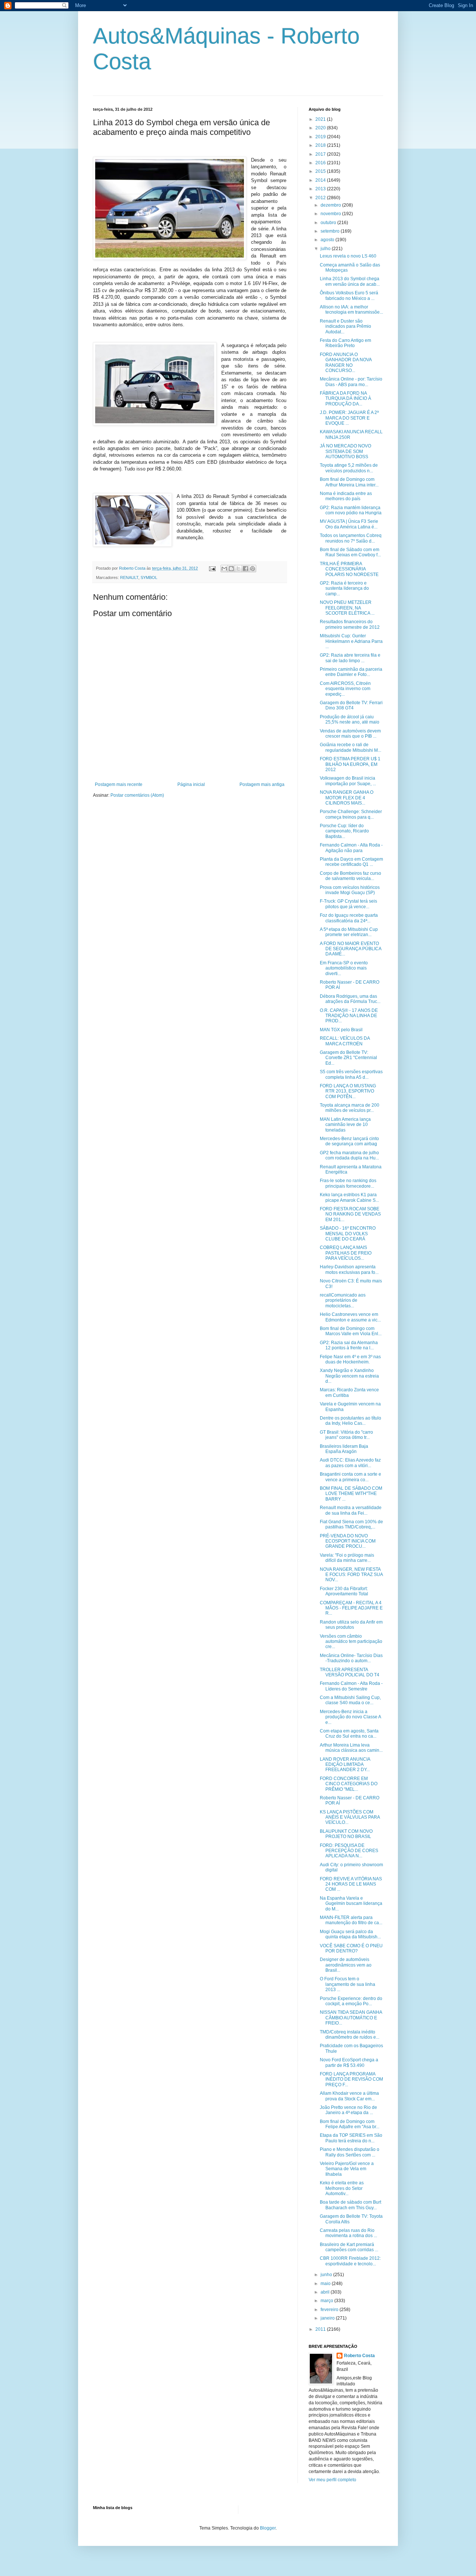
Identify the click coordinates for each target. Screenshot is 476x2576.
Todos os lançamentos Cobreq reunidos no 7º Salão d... (351, 538)
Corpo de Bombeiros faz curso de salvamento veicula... (350, 876)
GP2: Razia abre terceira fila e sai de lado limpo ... (350, 658)
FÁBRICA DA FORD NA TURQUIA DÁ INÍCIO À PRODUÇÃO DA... (345, 399)
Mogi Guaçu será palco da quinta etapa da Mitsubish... (350, 1934)
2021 (321, 119)
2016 (321, 163)
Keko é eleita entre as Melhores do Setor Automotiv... (342, 2188)
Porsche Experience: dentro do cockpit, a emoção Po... (351, 2001)
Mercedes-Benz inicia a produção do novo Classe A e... (350, 1717)
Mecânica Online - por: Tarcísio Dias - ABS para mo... (351, 382)
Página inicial (191, 784)
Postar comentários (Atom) (137, 795)
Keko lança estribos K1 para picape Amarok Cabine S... (349, 1197)
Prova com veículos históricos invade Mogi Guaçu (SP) (350, 890)
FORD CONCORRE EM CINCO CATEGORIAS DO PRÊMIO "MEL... (349, 1784)
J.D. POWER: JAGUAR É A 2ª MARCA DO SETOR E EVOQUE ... (349, 418)
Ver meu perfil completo (332, 2480)
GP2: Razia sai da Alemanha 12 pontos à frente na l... (349, 1345)
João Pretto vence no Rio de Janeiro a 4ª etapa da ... (348, 2110)
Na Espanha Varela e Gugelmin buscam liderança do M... (351, 1904)
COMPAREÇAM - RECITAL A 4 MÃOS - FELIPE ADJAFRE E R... (351, 1608)
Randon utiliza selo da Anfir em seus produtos (351, 1625)
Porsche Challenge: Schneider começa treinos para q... (351, 814)
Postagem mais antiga (262, 784)
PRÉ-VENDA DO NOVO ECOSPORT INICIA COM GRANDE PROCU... (348, 1541)
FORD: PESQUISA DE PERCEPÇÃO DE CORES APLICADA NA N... (349, 1851)
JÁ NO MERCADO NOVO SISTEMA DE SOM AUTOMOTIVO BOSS (345, 451)
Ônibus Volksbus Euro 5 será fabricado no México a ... (349, 295)
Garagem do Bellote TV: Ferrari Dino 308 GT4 (351, 705)
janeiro (328, 2318)
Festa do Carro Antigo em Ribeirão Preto (345, 343)
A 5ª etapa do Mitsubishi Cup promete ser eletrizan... (349, 932)
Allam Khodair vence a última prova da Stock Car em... (349, 2096)
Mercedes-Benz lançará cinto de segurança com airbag (349, 1141)
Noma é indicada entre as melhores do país (346, 496)
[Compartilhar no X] (238, 569)
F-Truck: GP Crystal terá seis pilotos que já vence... (348, 904)
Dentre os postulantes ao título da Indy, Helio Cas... (350, 1421)
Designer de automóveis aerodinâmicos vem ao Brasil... (346, 1965)
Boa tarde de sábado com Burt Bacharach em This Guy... (350, 2205)
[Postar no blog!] (231, 569)
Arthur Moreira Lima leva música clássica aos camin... (351, 1748)
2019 (321, 137)
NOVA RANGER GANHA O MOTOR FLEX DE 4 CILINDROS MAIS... (347, 798)
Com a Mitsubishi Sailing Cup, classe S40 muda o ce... (350, 1700)
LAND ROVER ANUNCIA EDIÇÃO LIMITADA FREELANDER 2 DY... (345, 1765)
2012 (321, 198)
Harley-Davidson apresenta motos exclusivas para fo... (349, 1269)
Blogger (268, 2528)
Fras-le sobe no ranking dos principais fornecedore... (348, 1183)
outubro (329, 223)
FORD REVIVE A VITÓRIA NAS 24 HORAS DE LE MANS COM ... (351, 1884)
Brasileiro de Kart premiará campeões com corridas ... (349, 2247)
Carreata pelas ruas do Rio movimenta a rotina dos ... (348, 2233)
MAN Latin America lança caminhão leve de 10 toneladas (345, 1125)
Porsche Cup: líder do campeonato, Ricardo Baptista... (344, 831)
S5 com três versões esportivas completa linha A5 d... (351, 1074)
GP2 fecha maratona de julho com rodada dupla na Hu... (349, 1155)
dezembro (331, 205)
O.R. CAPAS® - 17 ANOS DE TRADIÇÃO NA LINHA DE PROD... (349, 1016)
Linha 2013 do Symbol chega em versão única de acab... (350, 281)
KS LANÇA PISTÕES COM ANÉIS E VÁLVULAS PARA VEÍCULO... (350, 1817)
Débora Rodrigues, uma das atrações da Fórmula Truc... (350, 999)
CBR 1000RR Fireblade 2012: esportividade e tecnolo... (350, 2261)
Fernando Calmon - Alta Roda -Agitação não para (351, 848)
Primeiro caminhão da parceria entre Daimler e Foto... (351, 672)
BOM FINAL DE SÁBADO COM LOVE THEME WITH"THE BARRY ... (351, 1494)
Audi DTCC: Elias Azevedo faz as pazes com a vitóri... (350, 1463)
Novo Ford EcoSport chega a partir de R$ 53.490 (349, 2062)
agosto (328, 240)
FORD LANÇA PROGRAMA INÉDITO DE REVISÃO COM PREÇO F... (351, 2079)
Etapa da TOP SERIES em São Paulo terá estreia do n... (351, 2138)
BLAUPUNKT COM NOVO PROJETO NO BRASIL (346, 1834)
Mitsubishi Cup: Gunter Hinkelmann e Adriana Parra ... (351, 641)
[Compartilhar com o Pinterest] (253, 569)
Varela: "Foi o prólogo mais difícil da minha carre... (347, 1558)
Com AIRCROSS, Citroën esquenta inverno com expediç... (345, 689)
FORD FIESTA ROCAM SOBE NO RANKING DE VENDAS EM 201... (350, 1214)
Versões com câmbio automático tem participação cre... (351, 1642)
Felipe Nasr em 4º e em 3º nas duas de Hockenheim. (350, 1359)
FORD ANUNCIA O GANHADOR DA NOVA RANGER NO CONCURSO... (346, 363)
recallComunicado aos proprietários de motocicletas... (343, 1300)
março (327, 2301)
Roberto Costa (359, 2356)
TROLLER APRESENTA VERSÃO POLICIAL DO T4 (350, 1672)
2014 (321, 180)
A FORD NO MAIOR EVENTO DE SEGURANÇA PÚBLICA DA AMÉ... (350, 949)
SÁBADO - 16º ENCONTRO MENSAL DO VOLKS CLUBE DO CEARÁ (348, 1234)
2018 (321, 145)
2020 (321, 128)
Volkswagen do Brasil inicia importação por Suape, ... (348, 781)
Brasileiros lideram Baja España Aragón (344, 1449)
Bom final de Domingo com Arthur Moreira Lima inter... (349, 482)
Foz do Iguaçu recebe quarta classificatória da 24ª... (349, 918)
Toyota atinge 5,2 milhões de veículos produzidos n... (349, 468)
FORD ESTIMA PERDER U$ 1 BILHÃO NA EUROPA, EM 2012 (350, 764)
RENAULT (129, 577)
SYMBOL (149, 577)
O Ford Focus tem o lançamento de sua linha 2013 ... (348, 1984)
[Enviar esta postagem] (212, 568)
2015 (321, 171)
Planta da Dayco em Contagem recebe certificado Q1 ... (351, 862)
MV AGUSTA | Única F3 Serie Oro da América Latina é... (349, 524)
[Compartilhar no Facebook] (245, 569)
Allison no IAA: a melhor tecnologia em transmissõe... (351, 310)
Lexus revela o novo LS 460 (348, 256)
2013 (321, 189)
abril (326, 2292)
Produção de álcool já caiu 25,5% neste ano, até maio (350, 719)
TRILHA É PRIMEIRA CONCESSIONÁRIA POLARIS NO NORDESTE (349, 569)
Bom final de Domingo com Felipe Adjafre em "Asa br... (350, 2124)
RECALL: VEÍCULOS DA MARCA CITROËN (345, 1041)
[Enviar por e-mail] (224, 569)
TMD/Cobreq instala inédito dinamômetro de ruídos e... (350, 2035)
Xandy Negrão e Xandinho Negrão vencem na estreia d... (349, 1376)
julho (326, 249)
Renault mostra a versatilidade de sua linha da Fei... (351, 1510)
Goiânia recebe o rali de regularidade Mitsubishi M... (350, 747)
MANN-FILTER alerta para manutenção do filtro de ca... (351, 1920)
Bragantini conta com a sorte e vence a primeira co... (350, 1477)
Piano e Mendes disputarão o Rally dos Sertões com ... (350, 2152)
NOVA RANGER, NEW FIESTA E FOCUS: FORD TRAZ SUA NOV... (351, 1575)
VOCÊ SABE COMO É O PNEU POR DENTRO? (351, 1948)
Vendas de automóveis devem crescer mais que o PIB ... (350, 734)
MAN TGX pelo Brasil (341, 1030)
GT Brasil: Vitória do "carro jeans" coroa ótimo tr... (346, 1435)
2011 (321, 2329)
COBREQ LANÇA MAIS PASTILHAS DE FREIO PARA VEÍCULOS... (346, 1253)
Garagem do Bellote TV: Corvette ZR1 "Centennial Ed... (348, 1058)
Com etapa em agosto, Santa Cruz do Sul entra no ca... (349, 1734)
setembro (331, 231)
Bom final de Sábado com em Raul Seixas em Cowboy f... (350, 552)
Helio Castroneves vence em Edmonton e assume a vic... (350, 1317)
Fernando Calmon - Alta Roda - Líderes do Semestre (351, 1686)
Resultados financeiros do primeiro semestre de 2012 (350, 624)
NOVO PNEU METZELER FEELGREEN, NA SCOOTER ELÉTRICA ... (347, 608)
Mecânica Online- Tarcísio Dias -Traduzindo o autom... (351, 1658)
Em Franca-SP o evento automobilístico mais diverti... (344, 968)
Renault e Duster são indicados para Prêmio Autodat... (345, 326)
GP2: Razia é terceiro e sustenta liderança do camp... (344, 588)
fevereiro (330, 2310)
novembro (331, 214)
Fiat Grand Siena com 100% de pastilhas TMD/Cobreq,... (351, 1524)
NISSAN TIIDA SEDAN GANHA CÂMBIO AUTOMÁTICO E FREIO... (351, 2018)
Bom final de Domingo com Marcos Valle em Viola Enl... (351, 1331)
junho (327, 2275)
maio (326, 2284)
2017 (321, 154)
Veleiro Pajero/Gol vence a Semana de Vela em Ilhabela (347, 2169)
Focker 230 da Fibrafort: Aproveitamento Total (344, 1591)
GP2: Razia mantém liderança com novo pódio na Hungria (351, 510)
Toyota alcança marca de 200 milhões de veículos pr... (350, 1108)
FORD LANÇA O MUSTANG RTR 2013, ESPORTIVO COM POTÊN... (348, 1091)
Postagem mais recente (119, 784)
